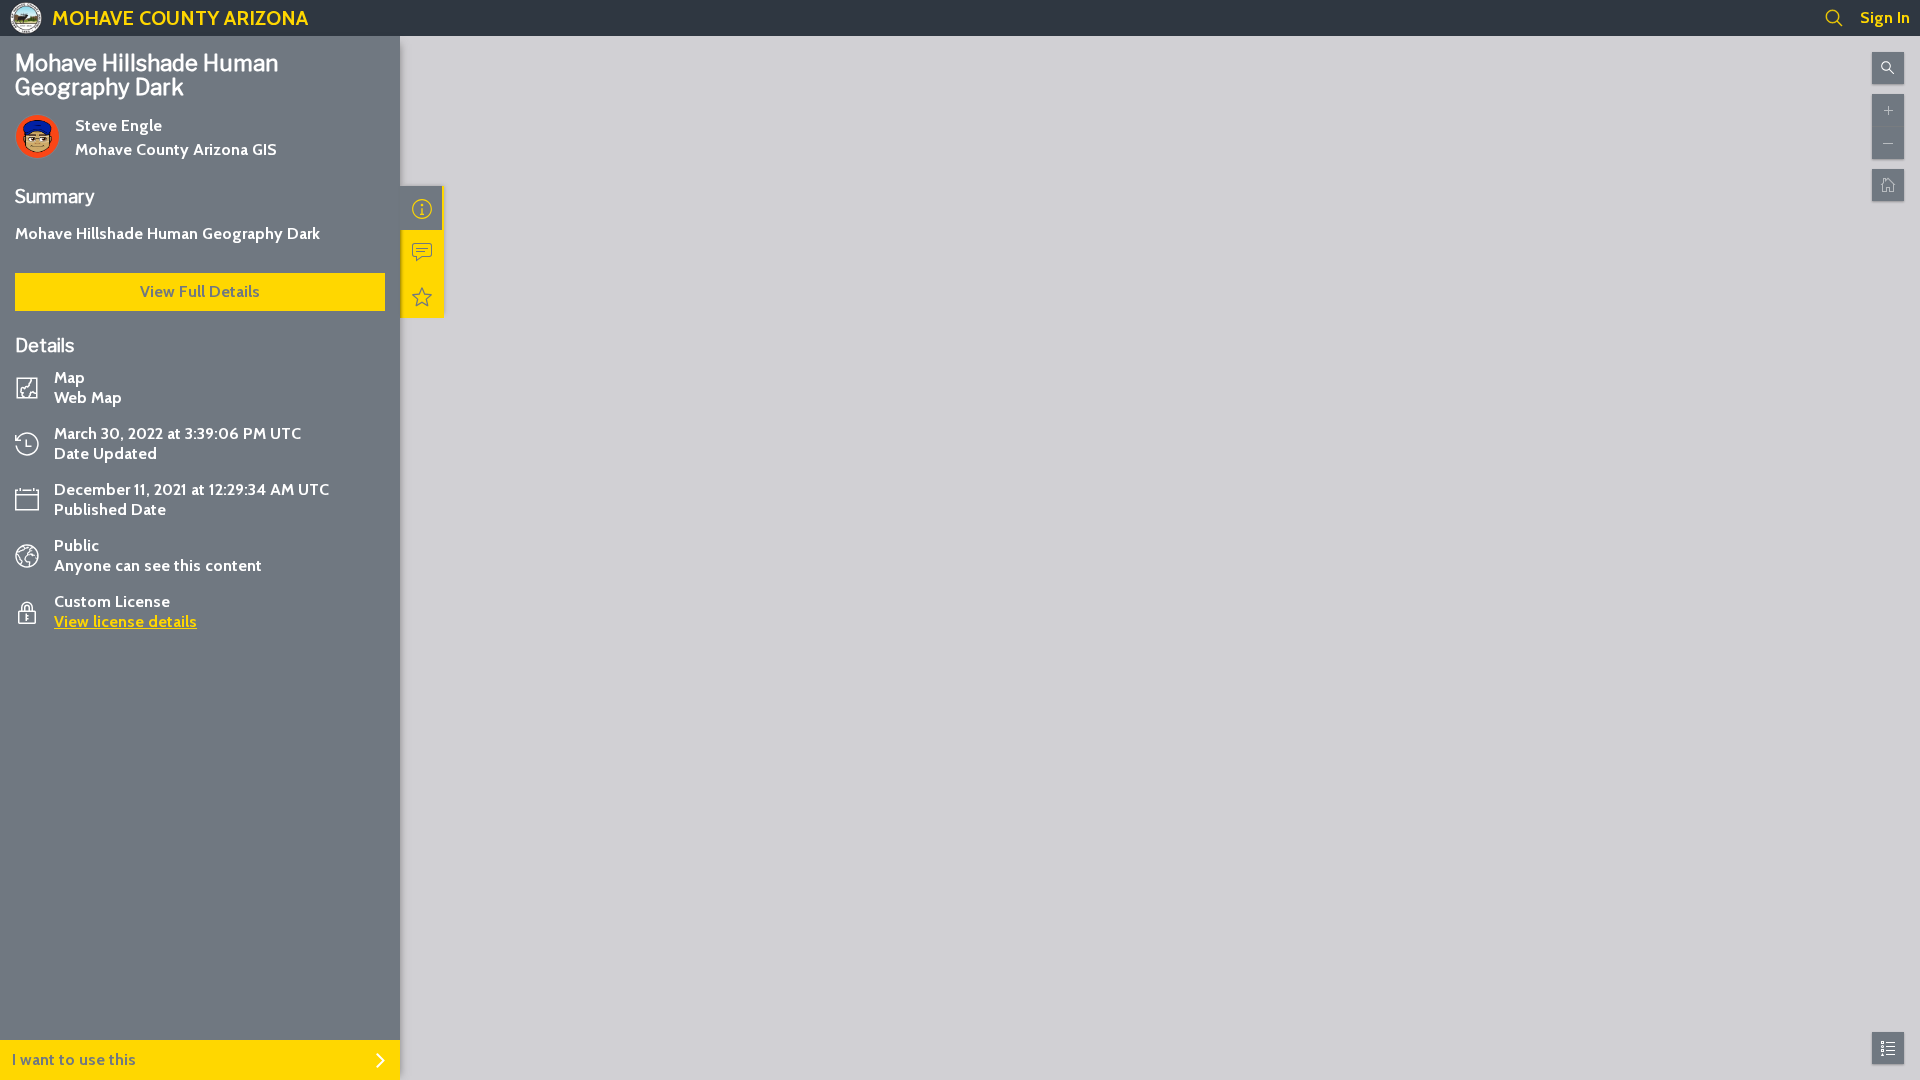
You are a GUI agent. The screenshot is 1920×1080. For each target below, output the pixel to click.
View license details (125, 621)
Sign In (1885, 17)
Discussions (422, 252)
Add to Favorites (422, 296)
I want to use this (74, 1059)
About (422, 208)
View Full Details (200, 291)
